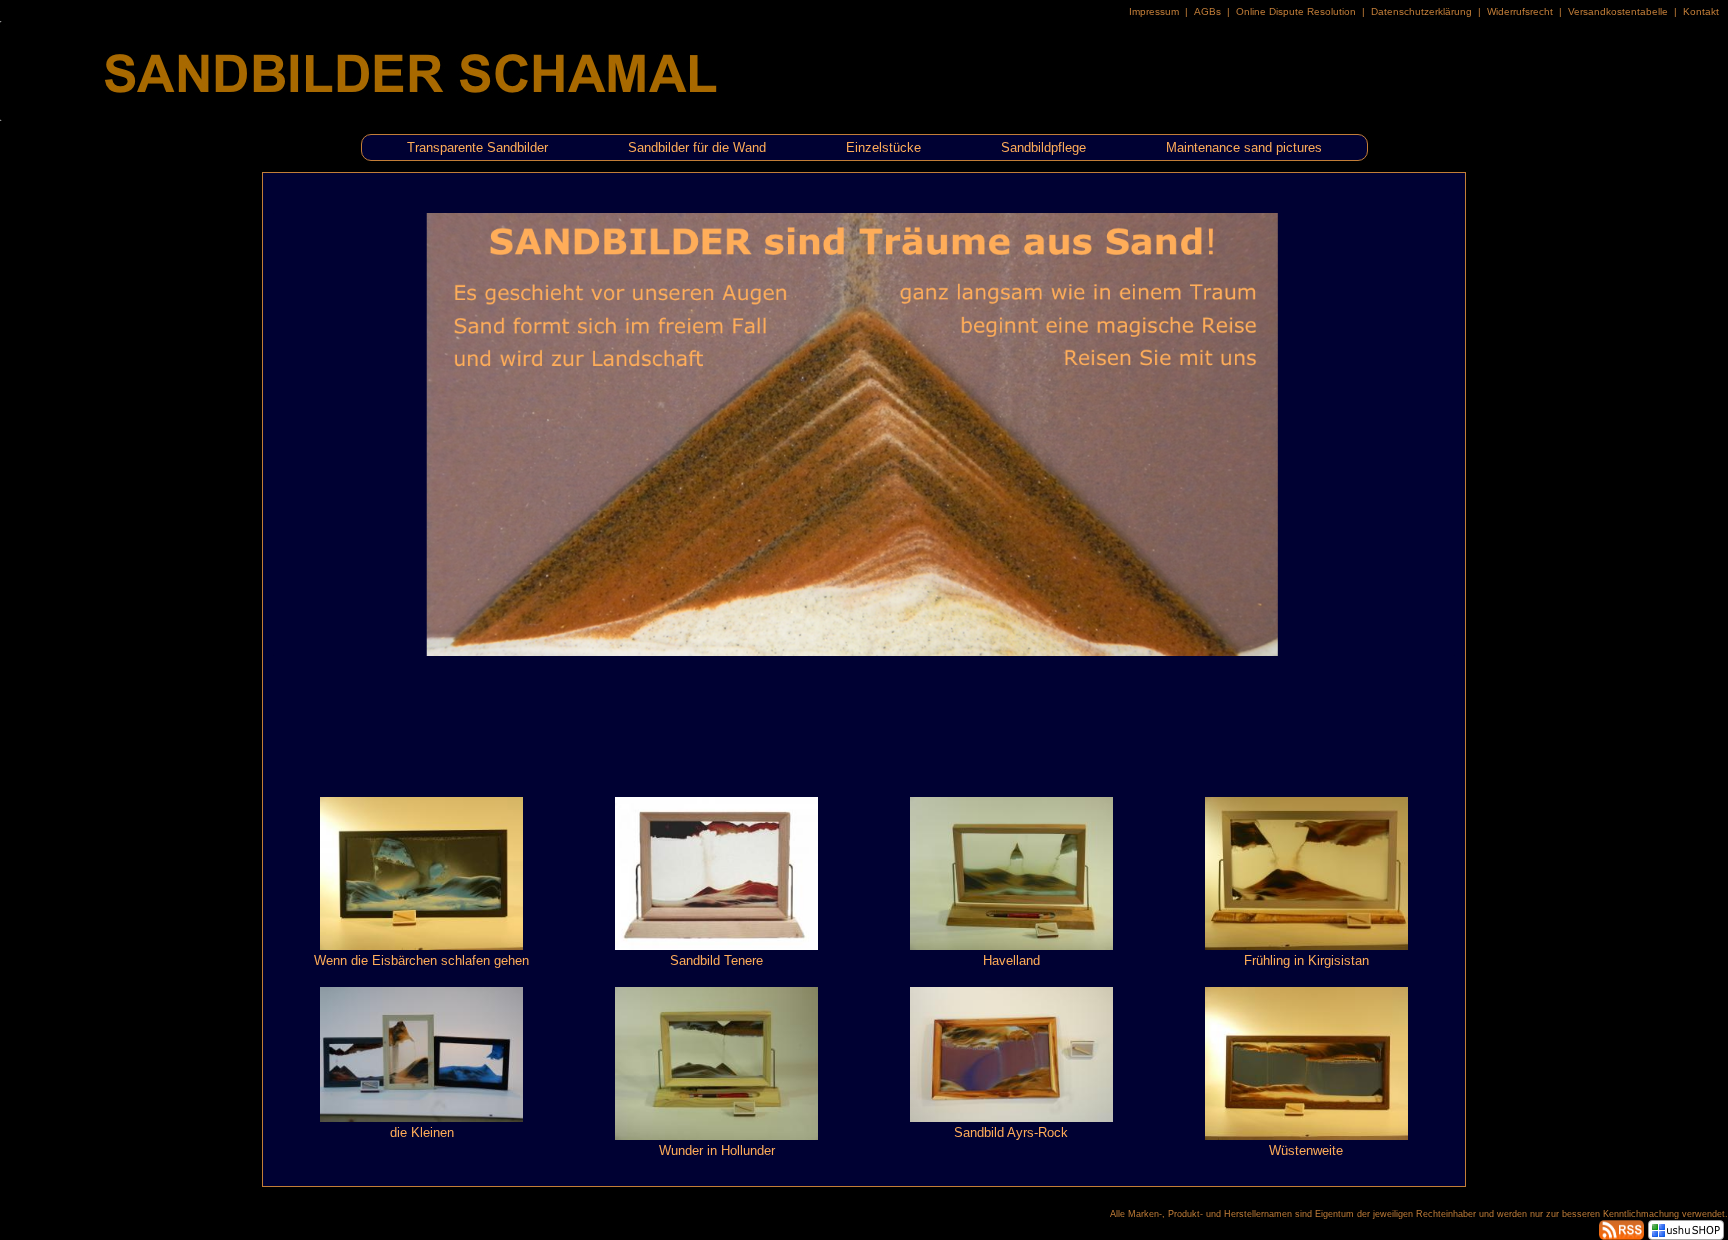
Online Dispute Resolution (1296, 11)
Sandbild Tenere (716, 960)
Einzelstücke (883, 147)
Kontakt (1701, 11)
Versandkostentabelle (1618, 11)
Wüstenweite (1306, 1150)
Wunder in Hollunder (717, 1150)
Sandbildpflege (1043, 147)
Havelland (1011, 960)
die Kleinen (422, 1132)
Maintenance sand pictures (1244, 147)
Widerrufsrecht (1520, 11)
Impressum (1154, 11)
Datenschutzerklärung (1421, 11)
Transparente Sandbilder (477, 147)
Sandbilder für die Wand (697, 147)
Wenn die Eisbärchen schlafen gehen (421, 960)
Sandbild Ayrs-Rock (1011, 1132)
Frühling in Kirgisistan (1306, 960)
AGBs (1207, 11)
